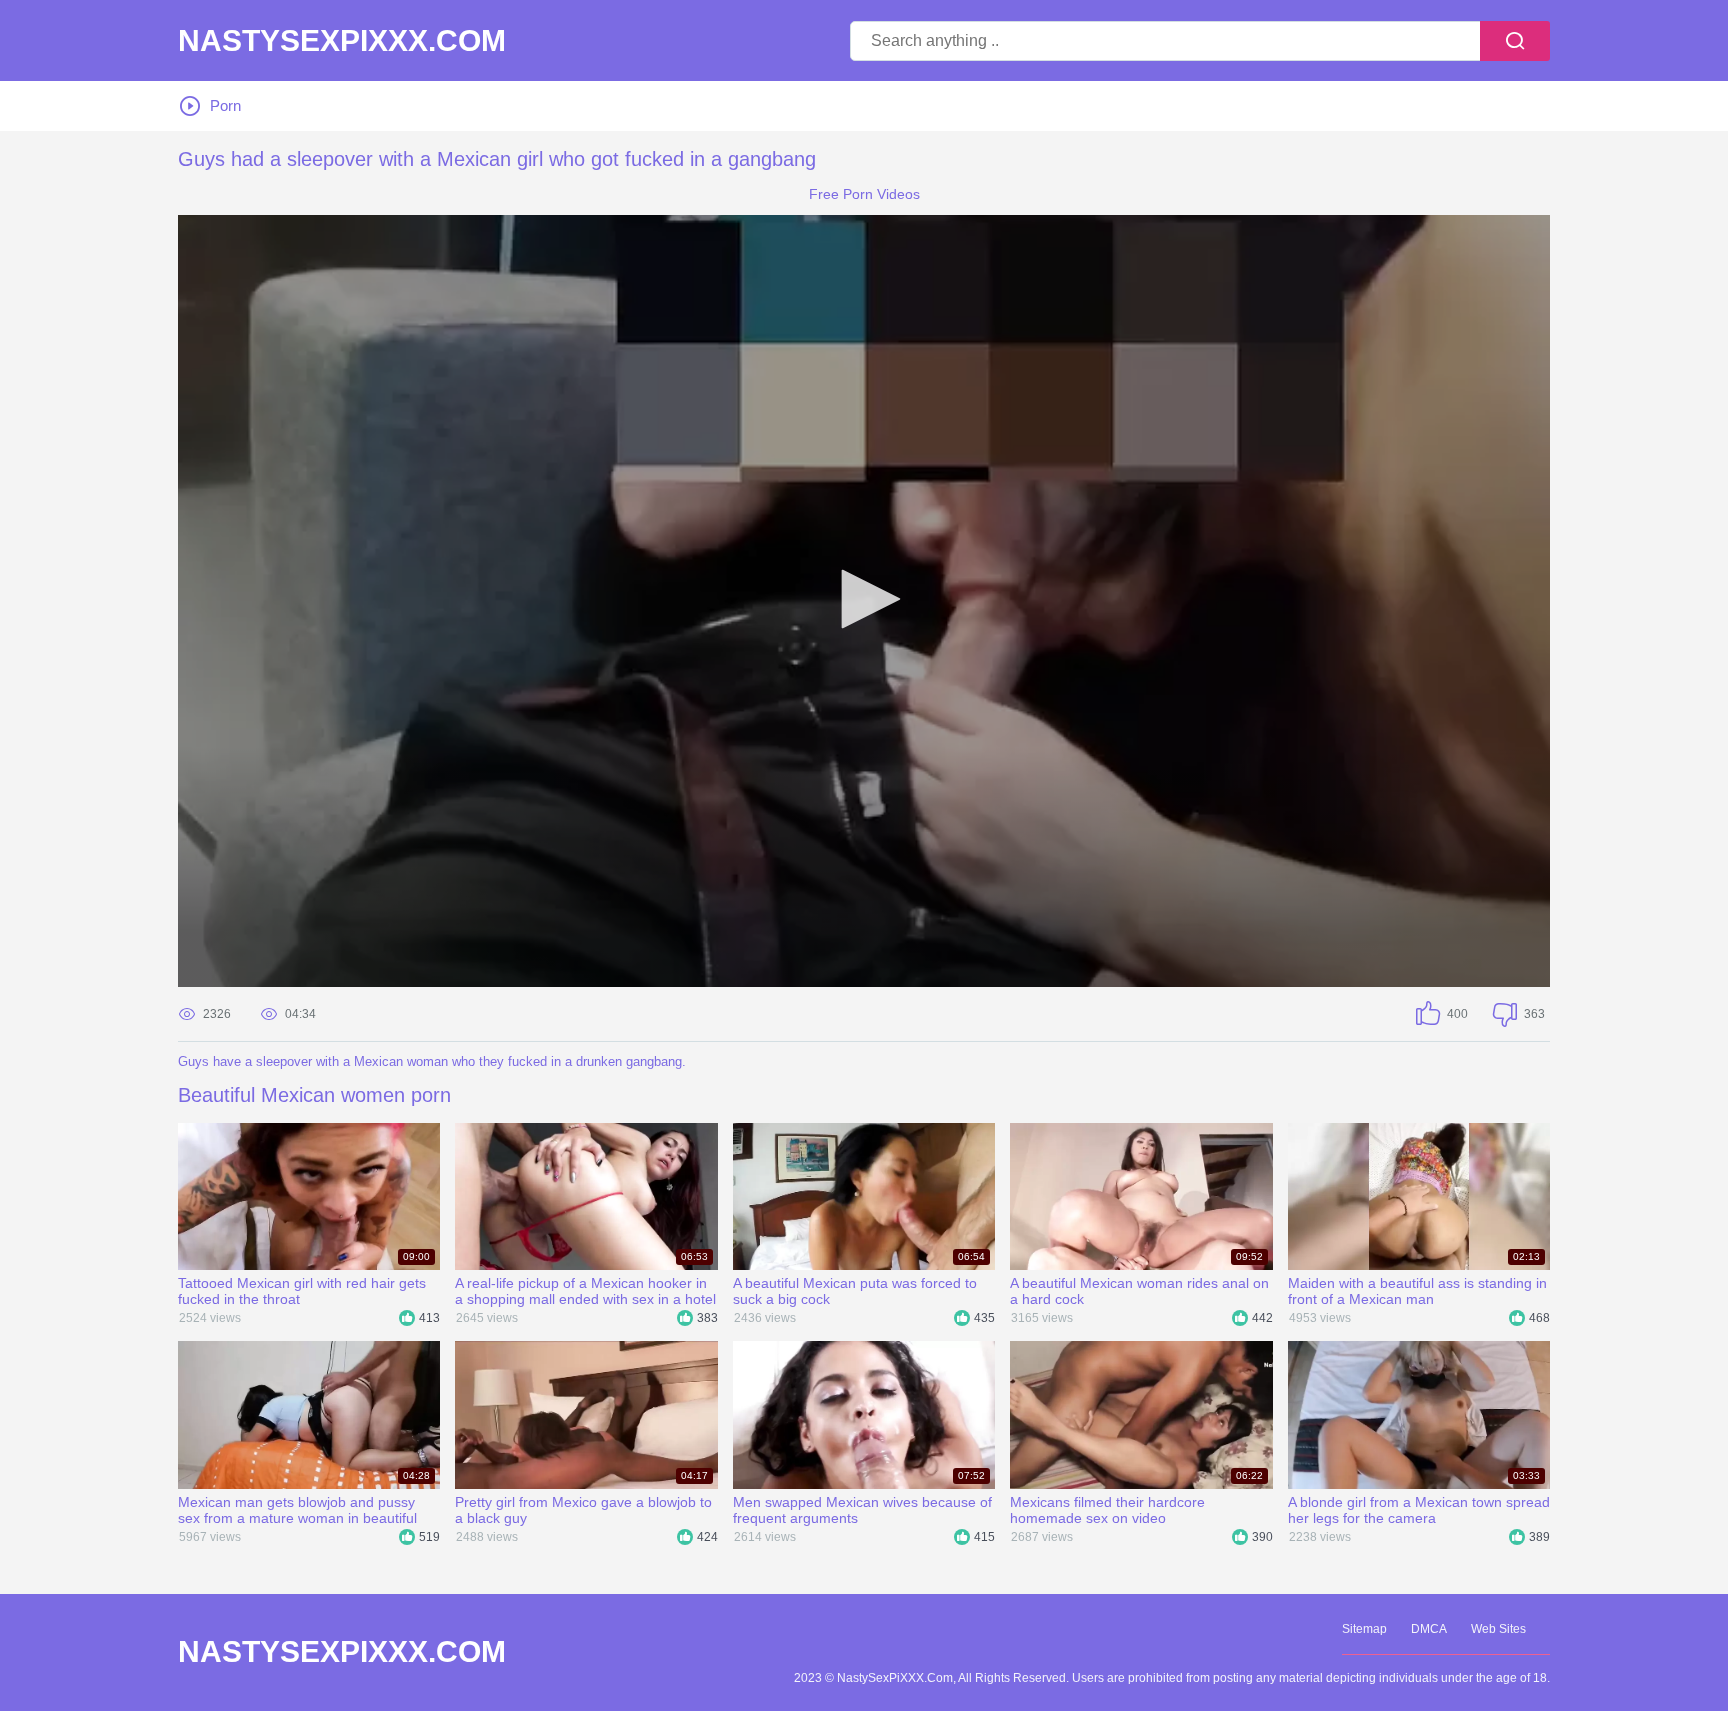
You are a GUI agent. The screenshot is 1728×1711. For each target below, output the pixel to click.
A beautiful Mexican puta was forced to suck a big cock (855, 1291)
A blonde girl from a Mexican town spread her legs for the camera (1419, 1510)
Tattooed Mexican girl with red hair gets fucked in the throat (302, 1291)
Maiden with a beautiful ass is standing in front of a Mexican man (1417, 1291)
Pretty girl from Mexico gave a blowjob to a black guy (583, 1510)
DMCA (1429, 1629)
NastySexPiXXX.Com (342, 41)
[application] (864, 601)
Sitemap (1364, 1629)
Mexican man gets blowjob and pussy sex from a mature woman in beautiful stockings (297, 1510)
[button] (864, 599)
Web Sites (1498, 1629)
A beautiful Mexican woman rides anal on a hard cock (1139, 1291)
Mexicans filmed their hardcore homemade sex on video (1107, 1510)
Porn (225, 105)
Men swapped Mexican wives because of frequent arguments (862, 1510)
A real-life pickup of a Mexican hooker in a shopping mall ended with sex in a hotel (585, 1291)
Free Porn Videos (864, 194)
